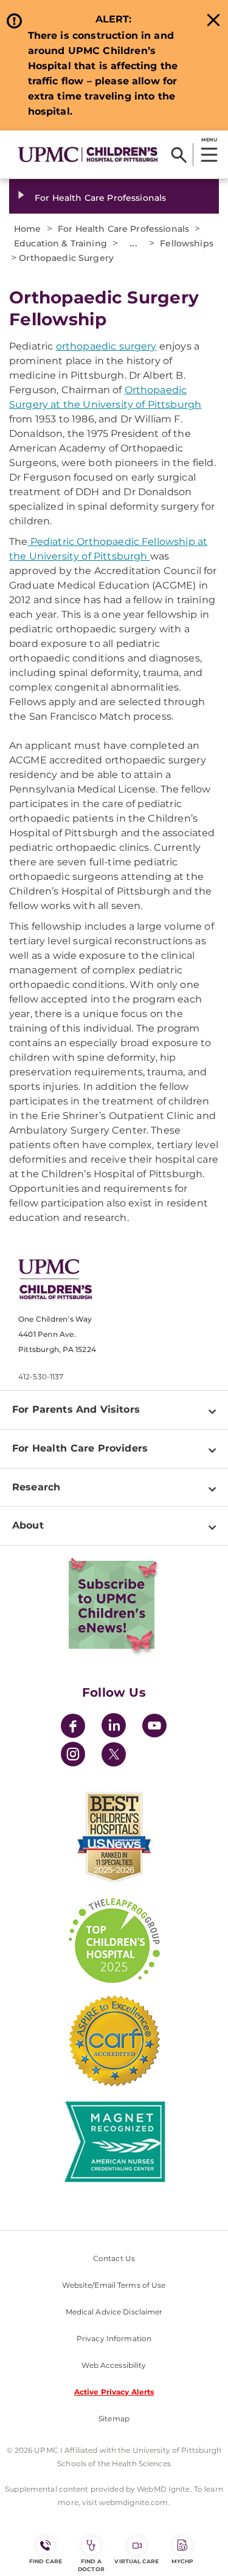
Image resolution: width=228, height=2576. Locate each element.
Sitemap (114, 2419)
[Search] (179, 155)
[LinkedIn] (114, 1727)
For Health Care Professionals (100, 198)
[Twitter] (114, 1754)
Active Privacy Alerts (114, 2392)
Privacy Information (114, 2338)
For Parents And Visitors (76, 1409)
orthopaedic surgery (106, 346)
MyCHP (182, 2561)
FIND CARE (46, 2561)
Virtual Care (136, 2561)
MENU (209, 140)
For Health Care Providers (80, 1448)
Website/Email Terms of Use (114, 2285)
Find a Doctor (91, 2565)
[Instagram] (73, 1756)
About (28, 1525)
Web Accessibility (114, 2365)
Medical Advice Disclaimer (114, 2312)
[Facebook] (73, 1727)
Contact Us (114, 2258)
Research (36, 1487)
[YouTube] (154, 1727)
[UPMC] (88, 154)
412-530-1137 (41, 1377)
